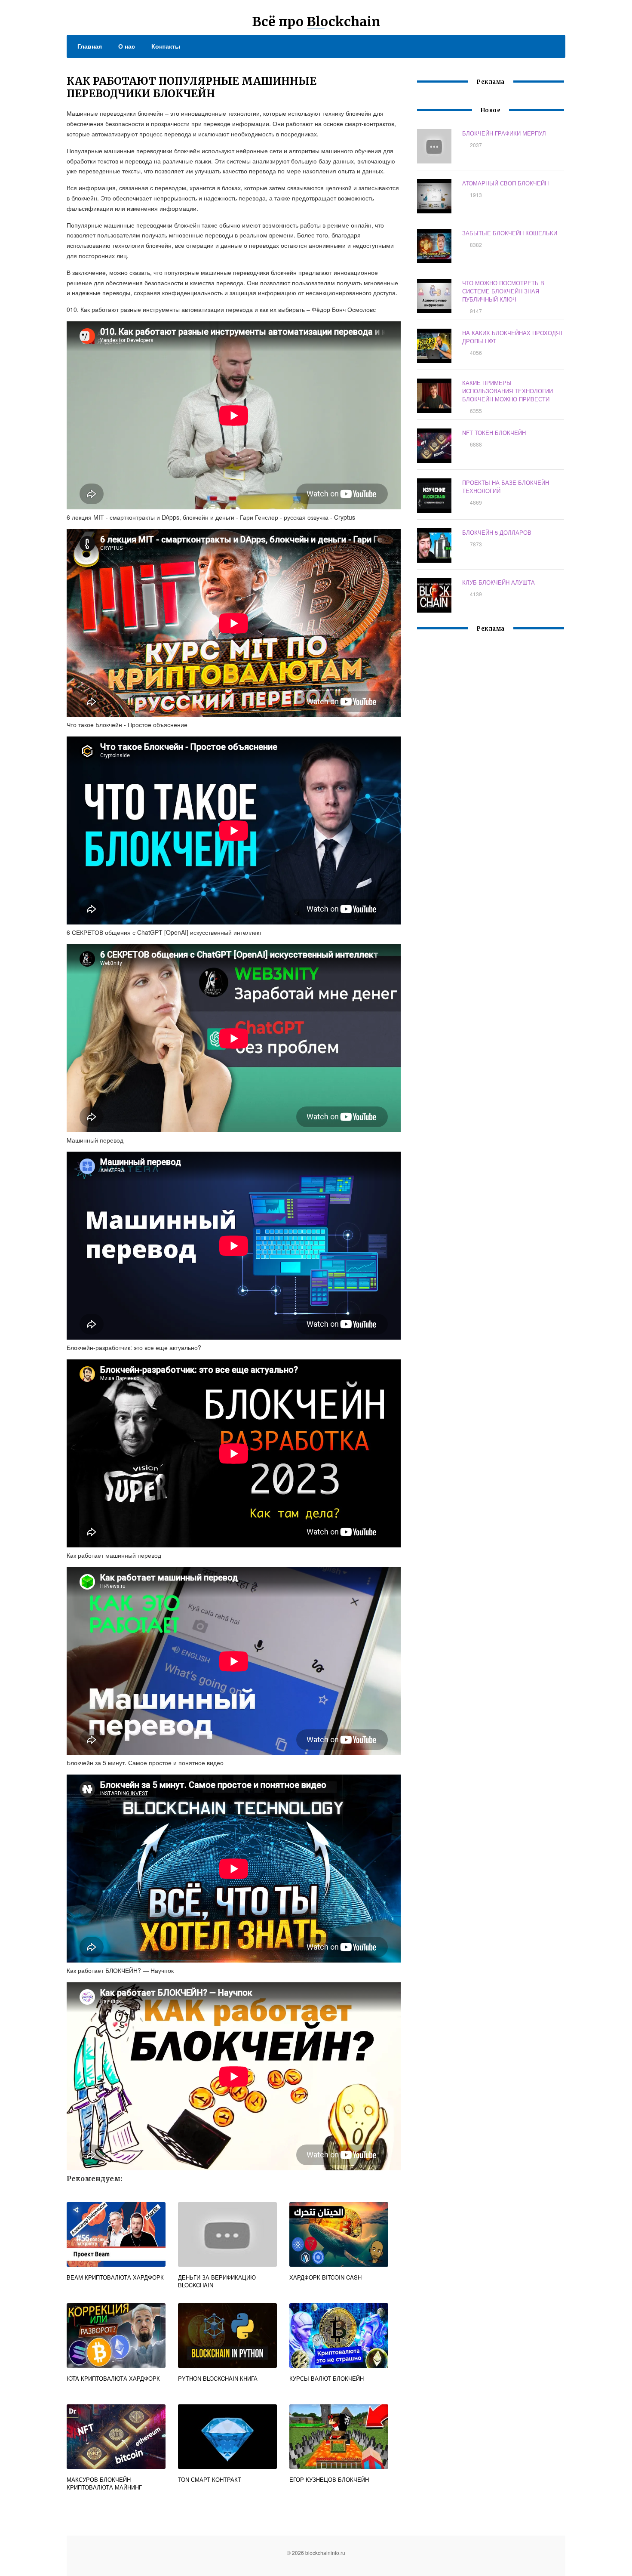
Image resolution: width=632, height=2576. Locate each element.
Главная (90, 46)
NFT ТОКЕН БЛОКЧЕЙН (494, 433)
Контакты (166, 46)
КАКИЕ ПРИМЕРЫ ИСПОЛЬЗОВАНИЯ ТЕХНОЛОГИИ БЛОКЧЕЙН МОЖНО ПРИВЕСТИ (508, 391)
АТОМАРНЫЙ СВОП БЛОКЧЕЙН (505, 183)
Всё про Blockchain (316, 22)
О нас (127, 46)
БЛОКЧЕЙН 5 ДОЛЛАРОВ (497, 532)
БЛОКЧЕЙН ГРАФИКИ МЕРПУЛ (504, 133)
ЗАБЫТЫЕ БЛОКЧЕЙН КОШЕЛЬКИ (510, 233)
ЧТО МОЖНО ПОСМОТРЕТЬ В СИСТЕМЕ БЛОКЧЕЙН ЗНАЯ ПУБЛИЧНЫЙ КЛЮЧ (503, 291)
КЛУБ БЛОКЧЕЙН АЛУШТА (499, 582)
